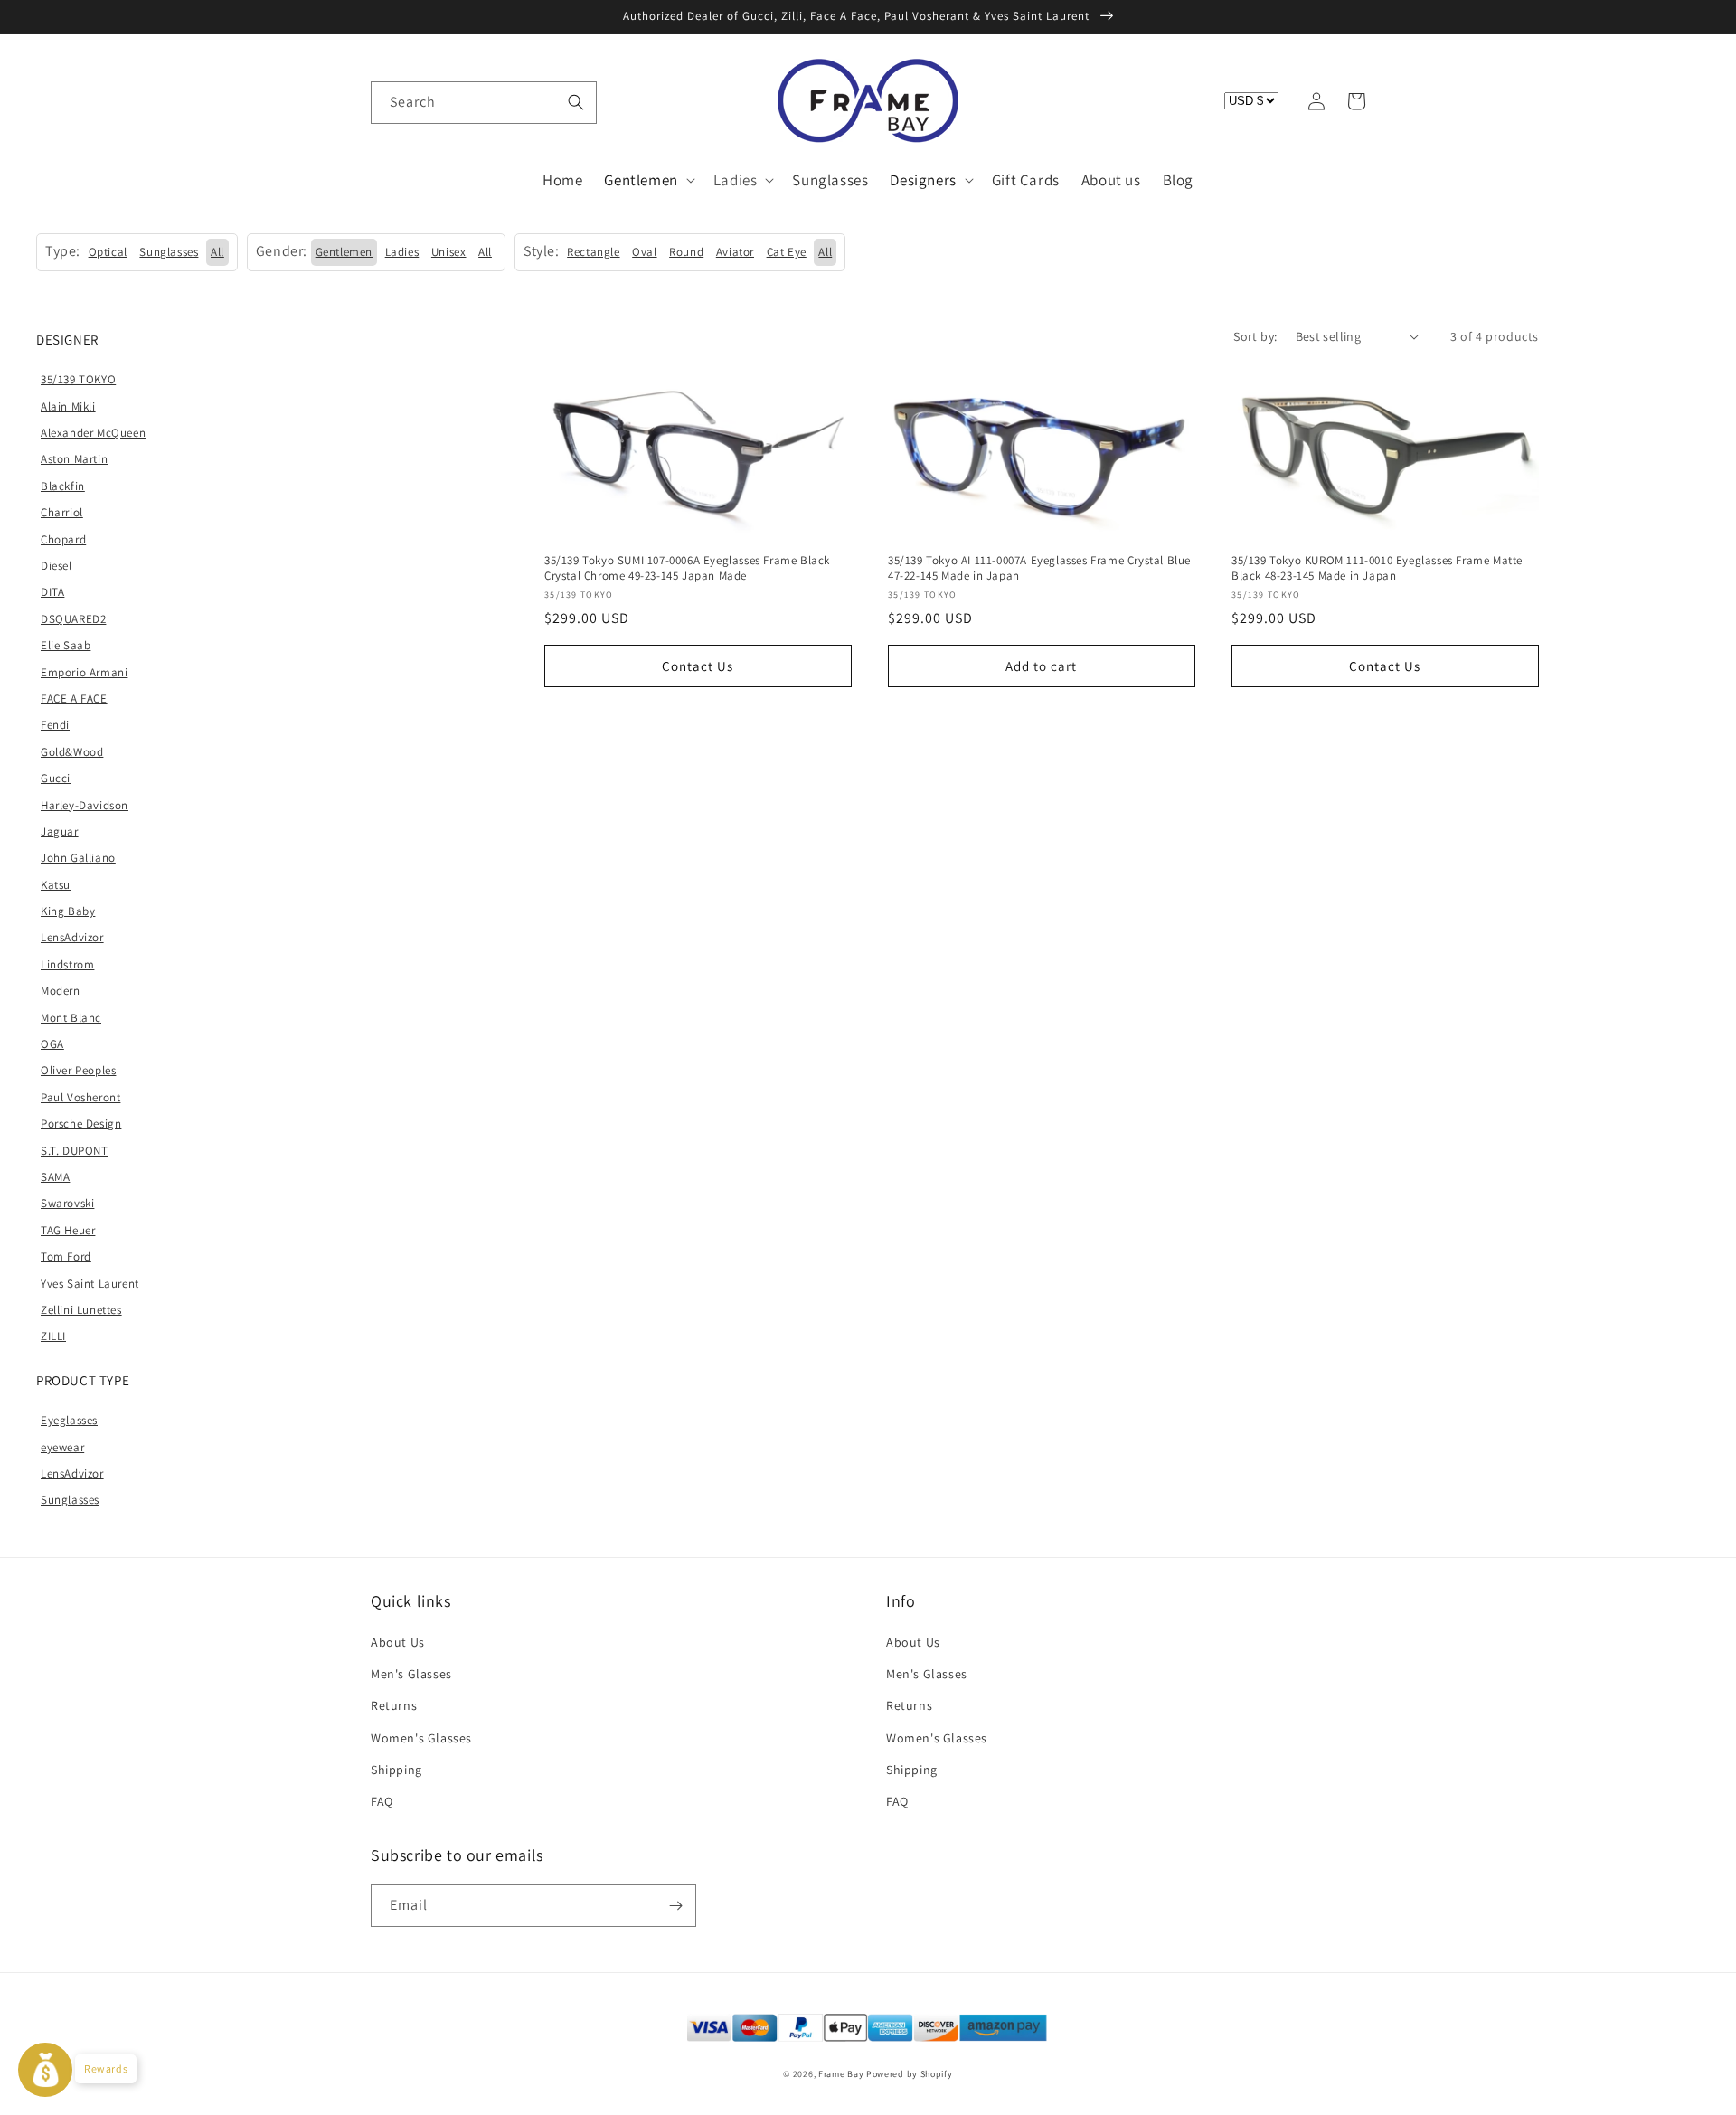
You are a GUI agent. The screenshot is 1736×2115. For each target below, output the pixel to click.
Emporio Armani (84, 672)
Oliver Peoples (78, 1070)
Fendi (55, 725)
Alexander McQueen (93, 433)
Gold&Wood (72, 752)
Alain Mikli (68, 406)
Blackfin (63, 486)
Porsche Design (81, 1124)
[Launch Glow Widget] (45, 2070)
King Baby (68, 911)
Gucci (56, 778)
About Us (398, 1642)
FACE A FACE (74, 699)
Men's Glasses (411, 1674)
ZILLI (53, 1336)
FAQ (382, 1801)
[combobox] (484, 103)
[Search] (576, 102)
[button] (391, 101)
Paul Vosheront (80, 1097)
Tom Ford (66, 1256)
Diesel (57, 566)
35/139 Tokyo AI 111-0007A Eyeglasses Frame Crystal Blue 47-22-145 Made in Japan (1039, 568)
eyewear (62, 1447)
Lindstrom (67, 964)
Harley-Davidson (85, 805)
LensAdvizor (72, 937)
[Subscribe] (675, 1906)
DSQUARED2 (73, 619)
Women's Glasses (421, 1738)
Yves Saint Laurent (90, 1284)
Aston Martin (74, 459)
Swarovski (67, 1203)
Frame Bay (841, 2074)
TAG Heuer (68, 1230)
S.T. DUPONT (75, 1151)
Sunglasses (70, 1500)
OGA (52, 1044)
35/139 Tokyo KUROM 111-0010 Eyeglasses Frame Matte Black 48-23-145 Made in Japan (1377, 568)
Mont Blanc (71, 1018)
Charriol (62, 512)
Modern (61, 991)
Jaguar (60, 831)
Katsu (56, 885)
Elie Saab (66, 645)
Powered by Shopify (910, 2074)
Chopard (63, 539)
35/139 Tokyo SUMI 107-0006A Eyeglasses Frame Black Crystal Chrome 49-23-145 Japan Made (687, 568)
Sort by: (1255, 336)
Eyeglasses (69, 1420)
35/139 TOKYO (78, 379)
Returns (394, 1705)
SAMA (55, 1177)
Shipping (396, 1770)
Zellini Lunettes (81, 1310)
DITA (52, 592)
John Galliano (78, 858)
